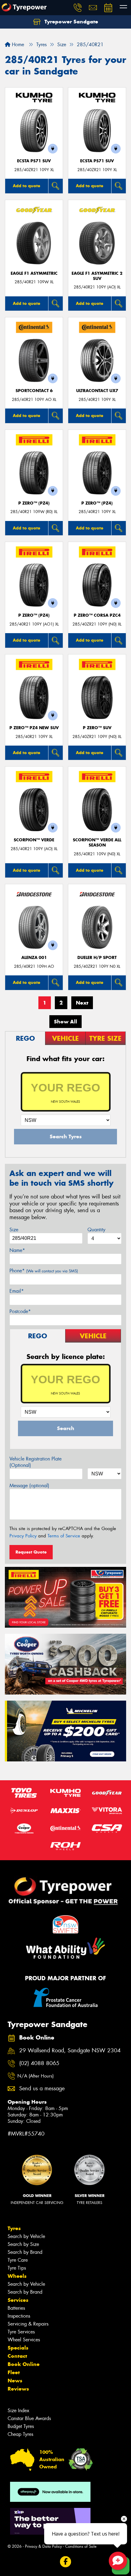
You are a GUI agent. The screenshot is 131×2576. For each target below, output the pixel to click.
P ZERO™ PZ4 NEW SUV (34, 728)
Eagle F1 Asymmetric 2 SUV (97, 276)
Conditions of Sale (81, 2546)
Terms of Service (64, 1536)
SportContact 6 (34, 391)
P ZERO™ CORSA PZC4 (97, 615)
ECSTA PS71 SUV (34, 161)
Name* (17, 1250)
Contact (17, 2356)
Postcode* (20, 1311)
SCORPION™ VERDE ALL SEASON (97, 843)
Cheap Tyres (20, 2434)
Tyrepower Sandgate (71, 22)
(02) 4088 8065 (39, 2063)
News (15, 2381)
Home (17, 45)
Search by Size (23, 2244)
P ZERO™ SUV (97, 728)
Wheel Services (24, 2340)
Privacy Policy (23, 1536)
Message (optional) (29, 1486)
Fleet (14, 2372)
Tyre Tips (17, 2268)
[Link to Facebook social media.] (66, 2562)
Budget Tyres (21, 2426)
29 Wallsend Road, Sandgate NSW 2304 (70, 2051)
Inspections (19, 2316)
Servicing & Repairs (28, 2324)
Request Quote (31, 1552)
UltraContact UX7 (97, 391)
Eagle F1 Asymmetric (34, 273)
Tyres (14, 2228)
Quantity (96, 1230)
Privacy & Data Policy (43, 2546)
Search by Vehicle (26, 2236)
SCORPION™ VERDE (34, 840)
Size (14, 1230)
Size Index (18, 2410)
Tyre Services (21, 2332)
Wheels (17, 2276)
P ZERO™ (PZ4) (34, 503)
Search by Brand (25, 2252)
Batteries (16, 2308)
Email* (17, 1291)
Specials (18, 2348)
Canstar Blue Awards (29, 2418)
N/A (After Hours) (35, 2076)
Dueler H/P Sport (97, 958)
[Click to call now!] (78, 8)
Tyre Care (18, 2260)
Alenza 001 (34, 958)
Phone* (44, 1271)
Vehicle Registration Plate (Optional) (35, 1462)
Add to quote (27, 186)
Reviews (18, 2389)
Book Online (24, 2364)
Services (18, 2300)
